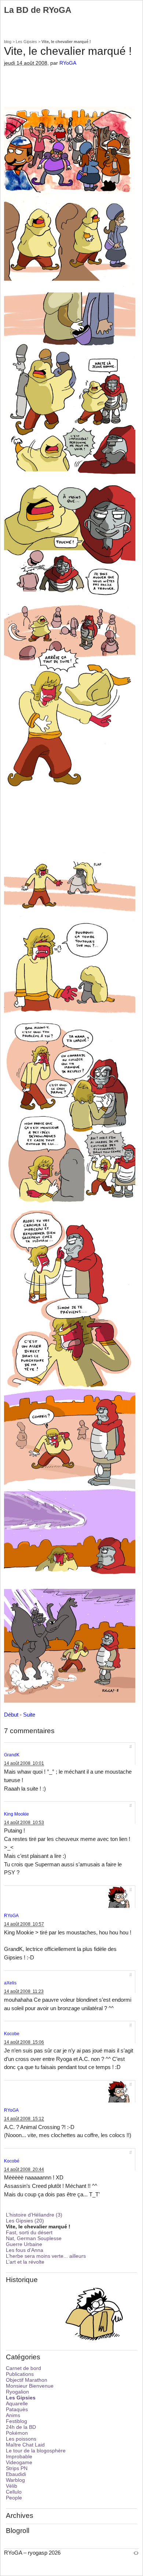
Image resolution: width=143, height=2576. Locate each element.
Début (11, 1715)
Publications (20, 2374)
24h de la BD (21, 2427)
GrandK (12, 1755)
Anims (13, 2415)
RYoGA (68, 63)
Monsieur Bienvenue (30, 2386)
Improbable (19, 2456)
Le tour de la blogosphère (36, 2451)
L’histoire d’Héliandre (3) (34, 2215)
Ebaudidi (16, 2474)
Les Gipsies (26, 42)
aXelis (10, 1983)
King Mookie (16, 1814)
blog (8, 42)
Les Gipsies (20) (25, 2221)
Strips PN (17, 2468)
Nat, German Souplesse (34, 2238)
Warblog (15, 2480)
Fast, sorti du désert (29, 2232)
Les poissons (21, 2439)
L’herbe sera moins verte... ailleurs (46, 2256)
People (14, 2498)
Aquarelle (17, 2403)
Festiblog (16, 2421)
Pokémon (17, 2433)
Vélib (12, 2486)
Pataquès (17, 2409)
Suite (29, 1715)
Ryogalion (17, 2392)
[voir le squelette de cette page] (136, 2553)
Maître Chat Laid (25, 2445)
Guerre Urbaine (24, 2244)
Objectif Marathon (27, 2380)
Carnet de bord (23, 2368)
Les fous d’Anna (25, 2250)
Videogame (19, 2462)
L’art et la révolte (25, 2262)
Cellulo (14, 2492)
